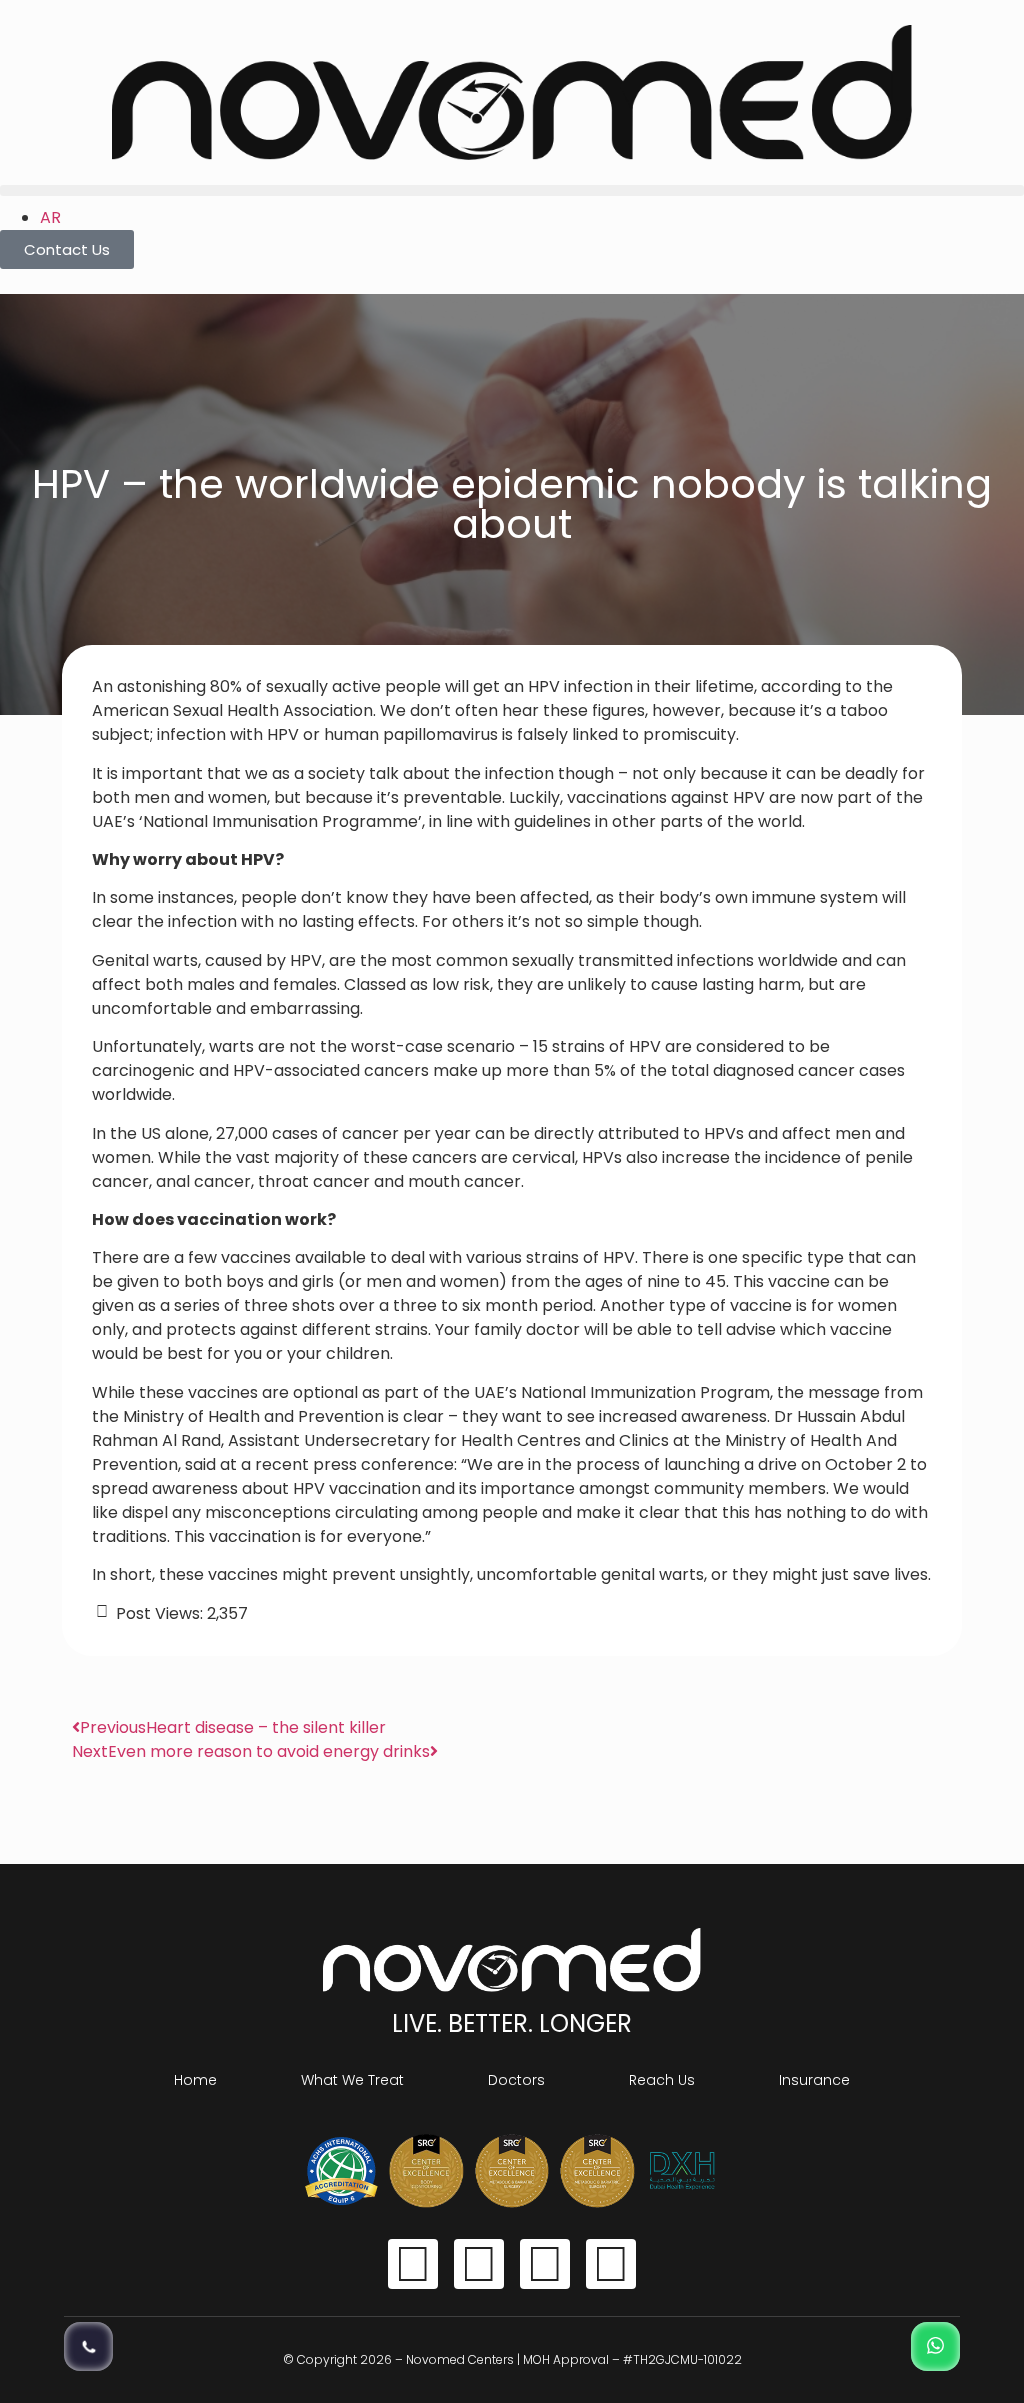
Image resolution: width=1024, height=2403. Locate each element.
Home (195, 2080)
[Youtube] (545, 2264)
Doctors (516, 2080)
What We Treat (352, 2080)
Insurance (814, 2080)
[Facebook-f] (413, 2264)
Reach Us (662, 2080)
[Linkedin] (611, 2264)
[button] (512, 190)
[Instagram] (479, 2264)
